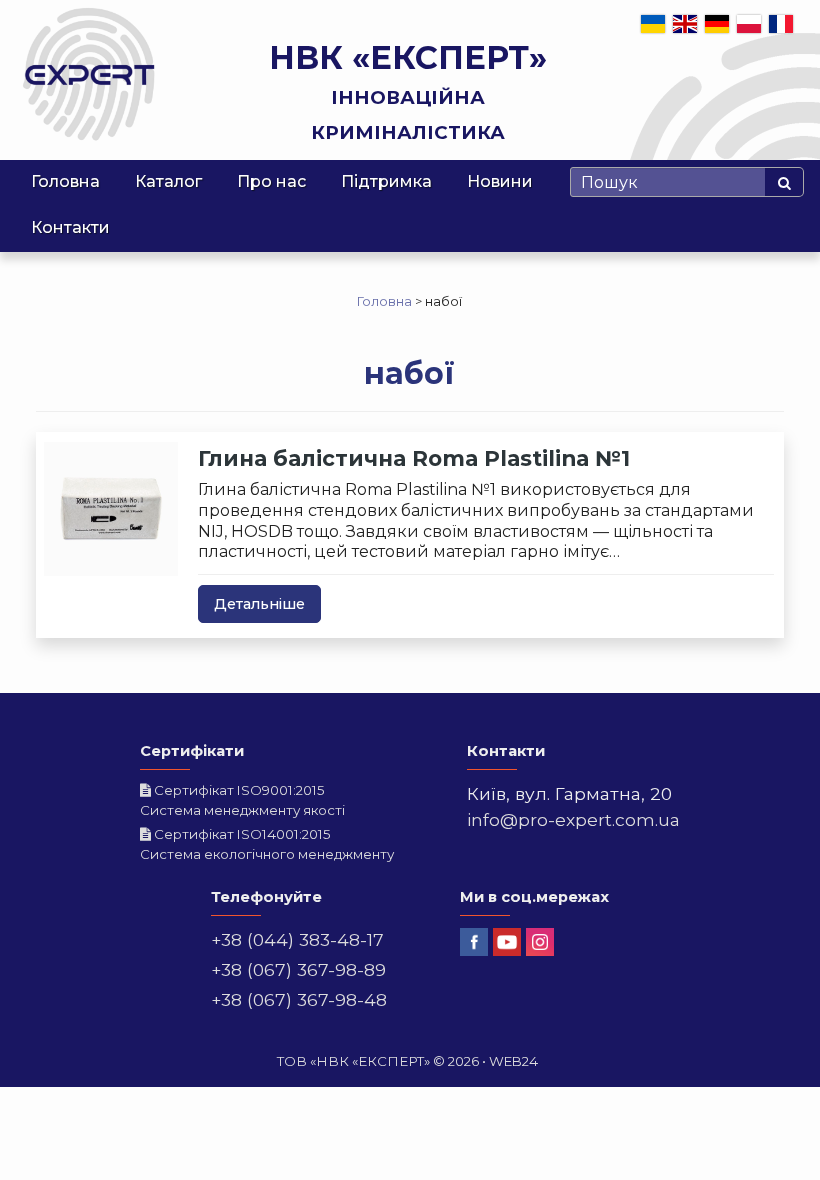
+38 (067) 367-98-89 (298, 969)
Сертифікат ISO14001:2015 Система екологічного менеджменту (267, 844)
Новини (500, 181)
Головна (65, 181)
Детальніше (259, 604)
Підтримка (386, 181)
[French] (782, 23)
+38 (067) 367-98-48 (299, 999)
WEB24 (513, 1061)
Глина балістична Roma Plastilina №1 (414, 458)
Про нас (271, 181)
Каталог (168, 181)
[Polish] (750, 23)
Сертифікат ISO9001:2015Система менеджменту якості (242, 800)
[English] (686, 23)
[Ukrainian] (654, 23)
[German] (718, 23)
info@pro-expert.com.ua (573, 819)
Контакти (70, 227)
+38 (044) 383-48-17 (297, 939)
